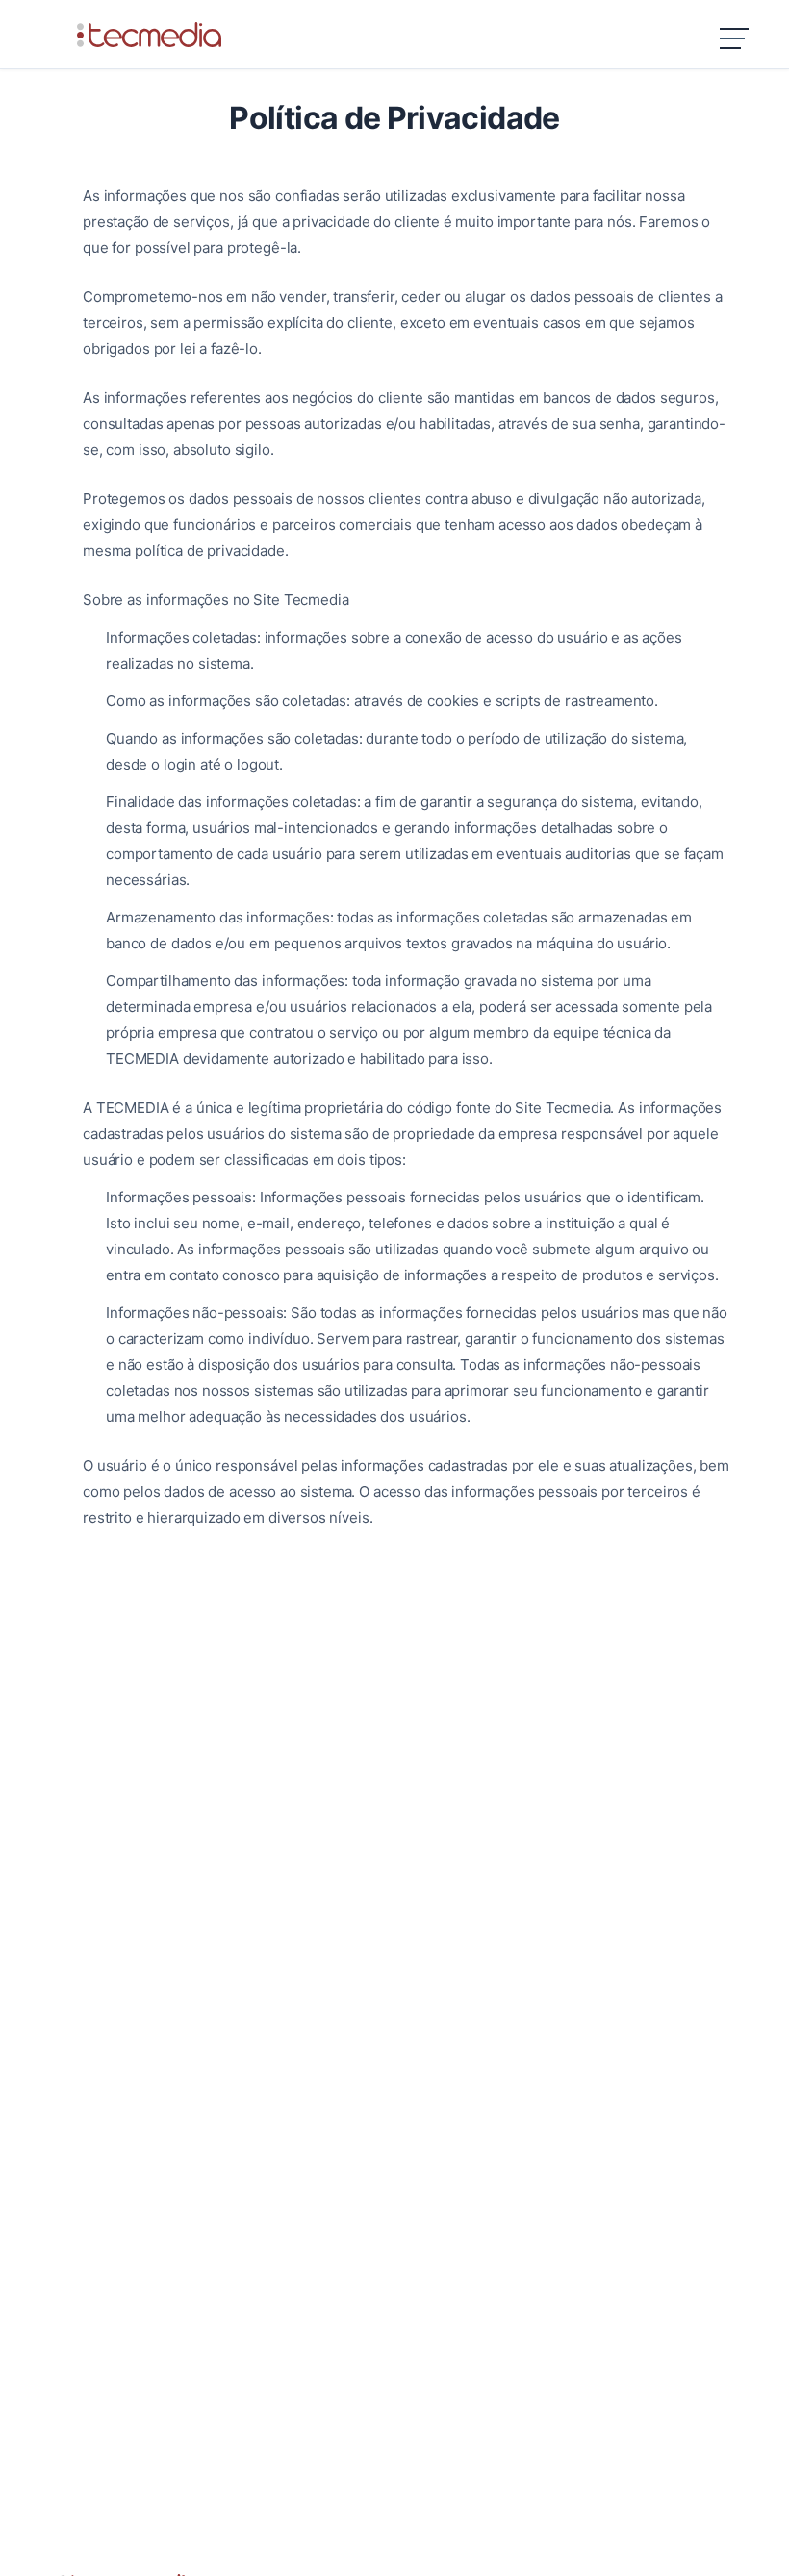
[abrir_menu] (735, 41)
